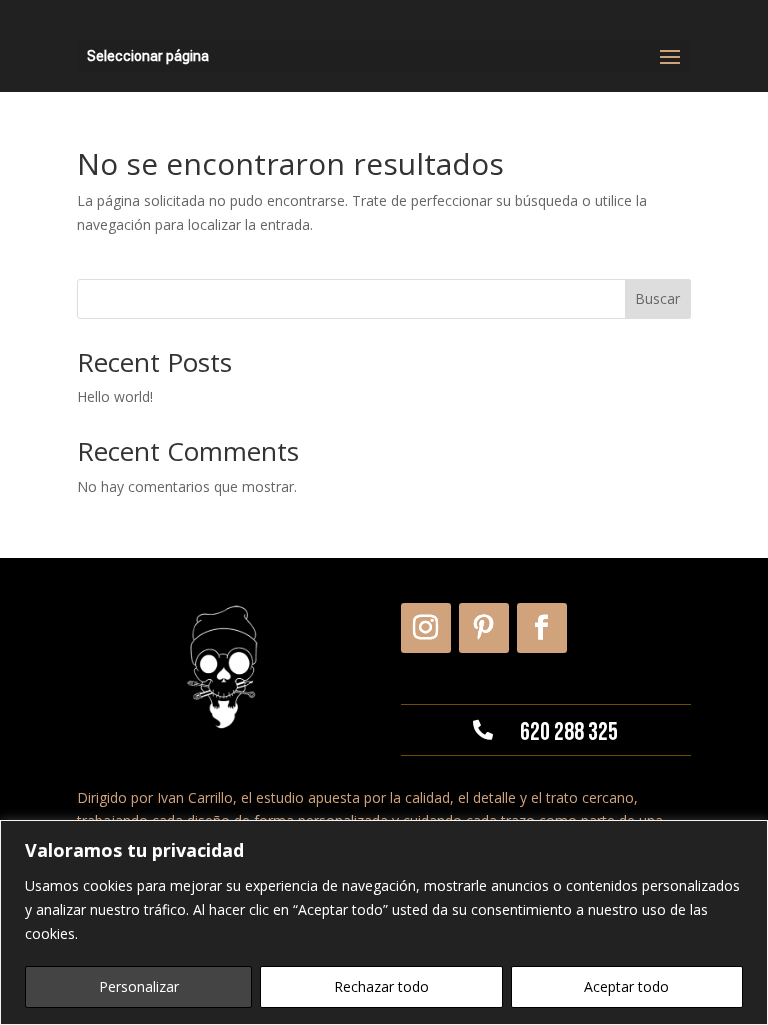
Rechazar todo (381, 986)
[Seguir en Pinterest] (484, 628)
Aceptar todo (626, 986)
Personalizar (139, 986)
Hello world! (115, 396)
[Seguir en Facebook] (542, 628)
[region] (384, 922)
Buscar (657, 298)
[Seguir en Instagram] (426, 628)
